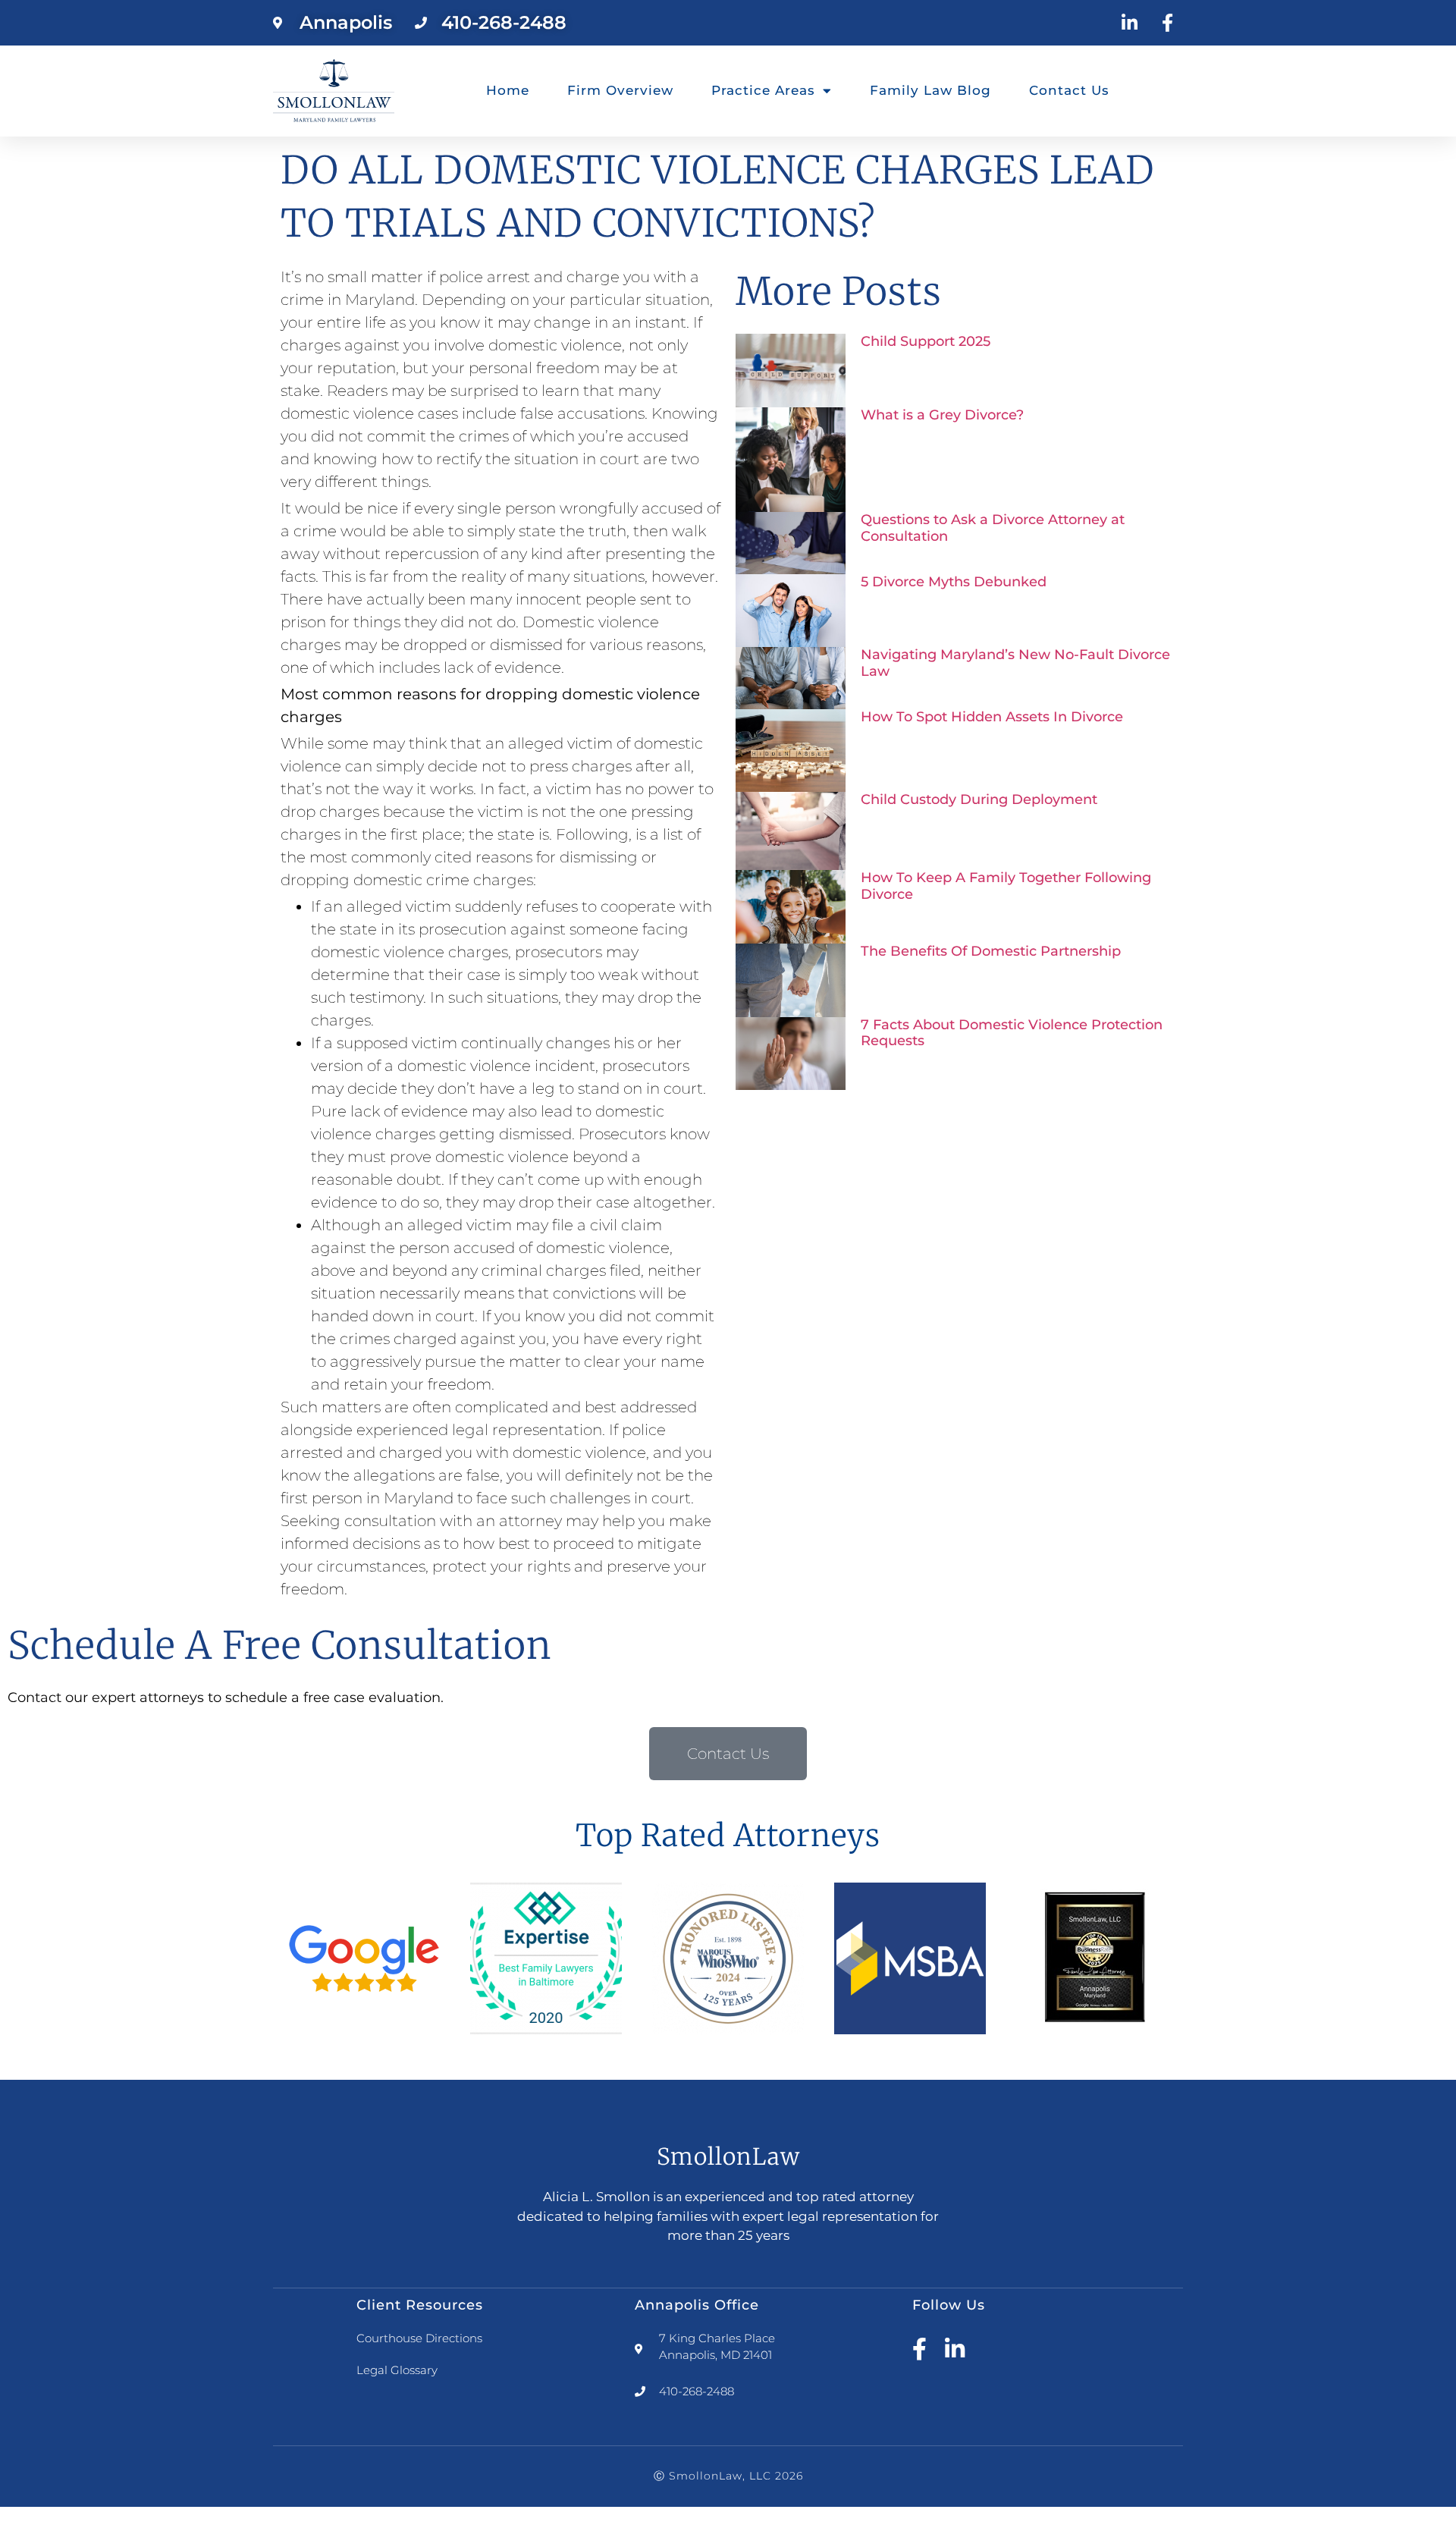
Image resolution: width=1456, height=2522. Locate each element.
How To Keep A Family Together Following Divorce (1006, 886)
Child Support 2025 (926, 341)
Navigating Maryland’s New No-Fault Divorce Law (1015, 663)
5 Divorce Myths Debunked (954, 582)
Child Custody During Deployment (979, 799)
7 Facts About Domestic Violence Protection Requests (1012, 1033)
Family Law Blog (930, 90)
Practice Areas (763, 90)
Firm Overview (620, 90)
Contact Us (1069, 90)
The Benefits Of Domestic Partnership (991, 951)
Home (508, 90)
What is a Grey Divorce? (942, 415)
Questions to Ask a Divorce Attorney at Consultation (993, 528)
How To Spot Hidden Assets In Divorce (992, 717)
